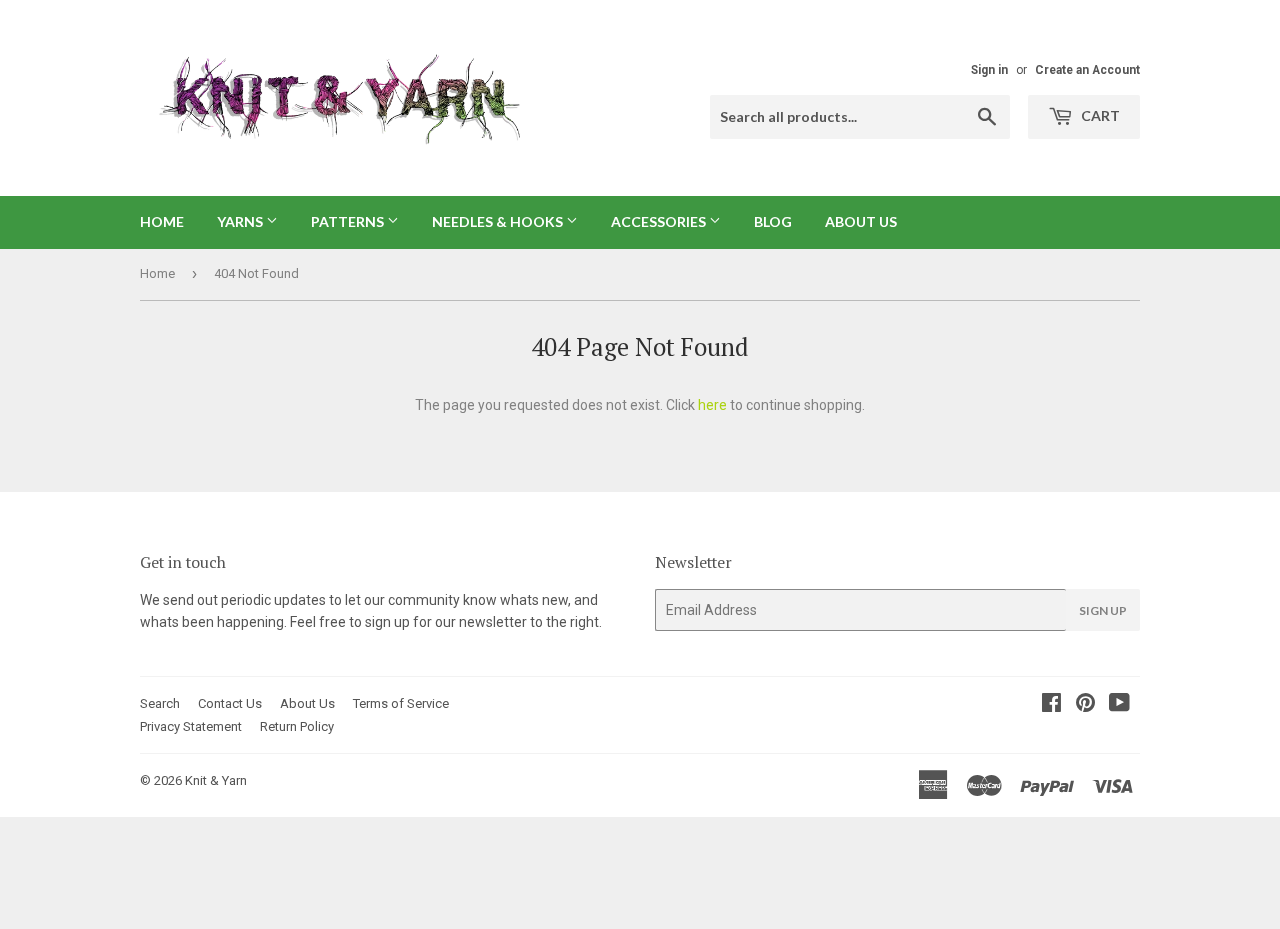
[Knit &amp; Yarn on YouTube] (1119, 705)
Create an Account (1087, 70)
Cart (1099, 115)
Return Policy (297, 726)
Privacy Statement (191, 726)
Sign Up (1103, 610)
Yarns (241, 221)
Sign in (989, 70)
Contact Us (230, 703)
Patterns (349, 221)
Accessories (660, 221)
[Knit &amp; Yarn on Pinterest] (1085, 705)
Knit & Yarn (216, 780)
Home (162, 221)
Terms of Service (401, 703)
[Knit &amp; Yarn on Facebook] (1051, 705)
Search (160, 703)
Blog (773, 221)
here (712, 405)
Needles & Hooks (499, 221)
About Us (861, 221)
